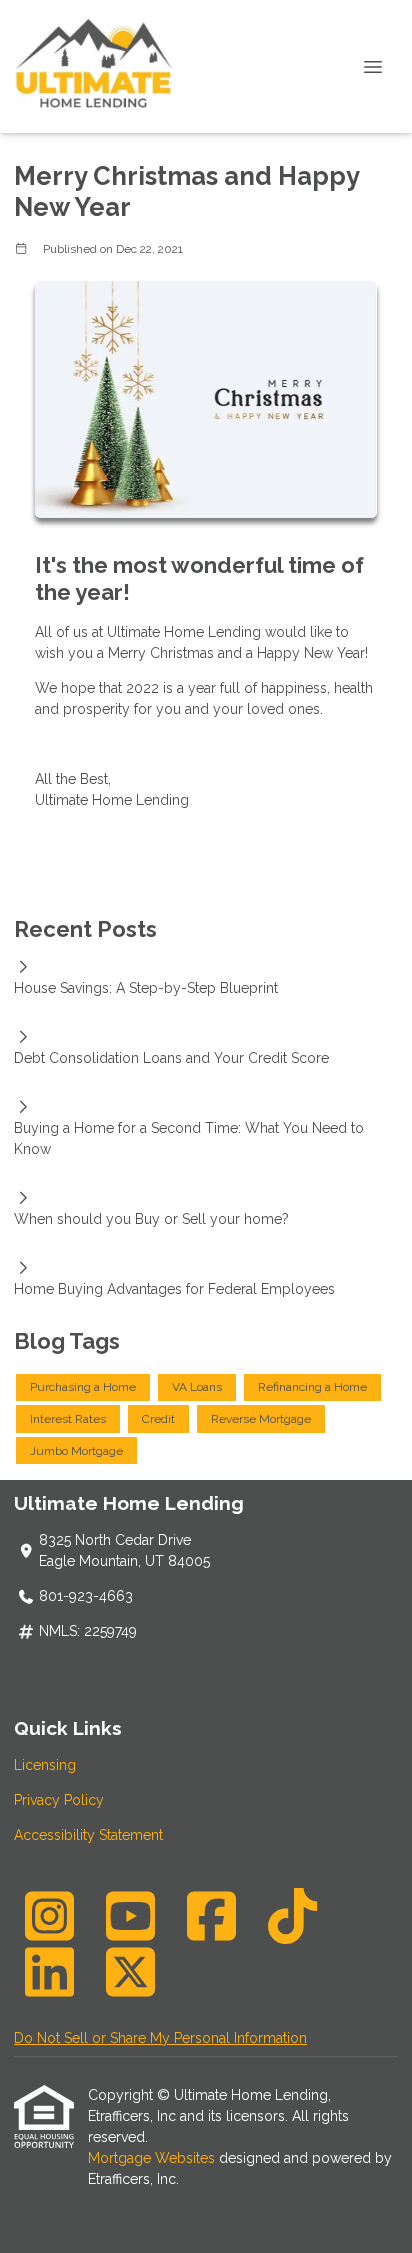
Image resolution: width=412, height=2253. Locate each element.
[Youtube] (130, 1916)
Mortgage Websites (153, 2158)
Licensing (45, 1765)
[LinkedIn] (49, 1972)
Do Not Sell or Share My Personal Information (160, 2038)
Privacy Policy (59, 1800)
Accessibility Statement (88, 1835)
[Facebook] (211, 1916)
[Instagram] (49, 1916)
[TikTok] (292, 1916)
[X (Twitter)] (130, 1972)
